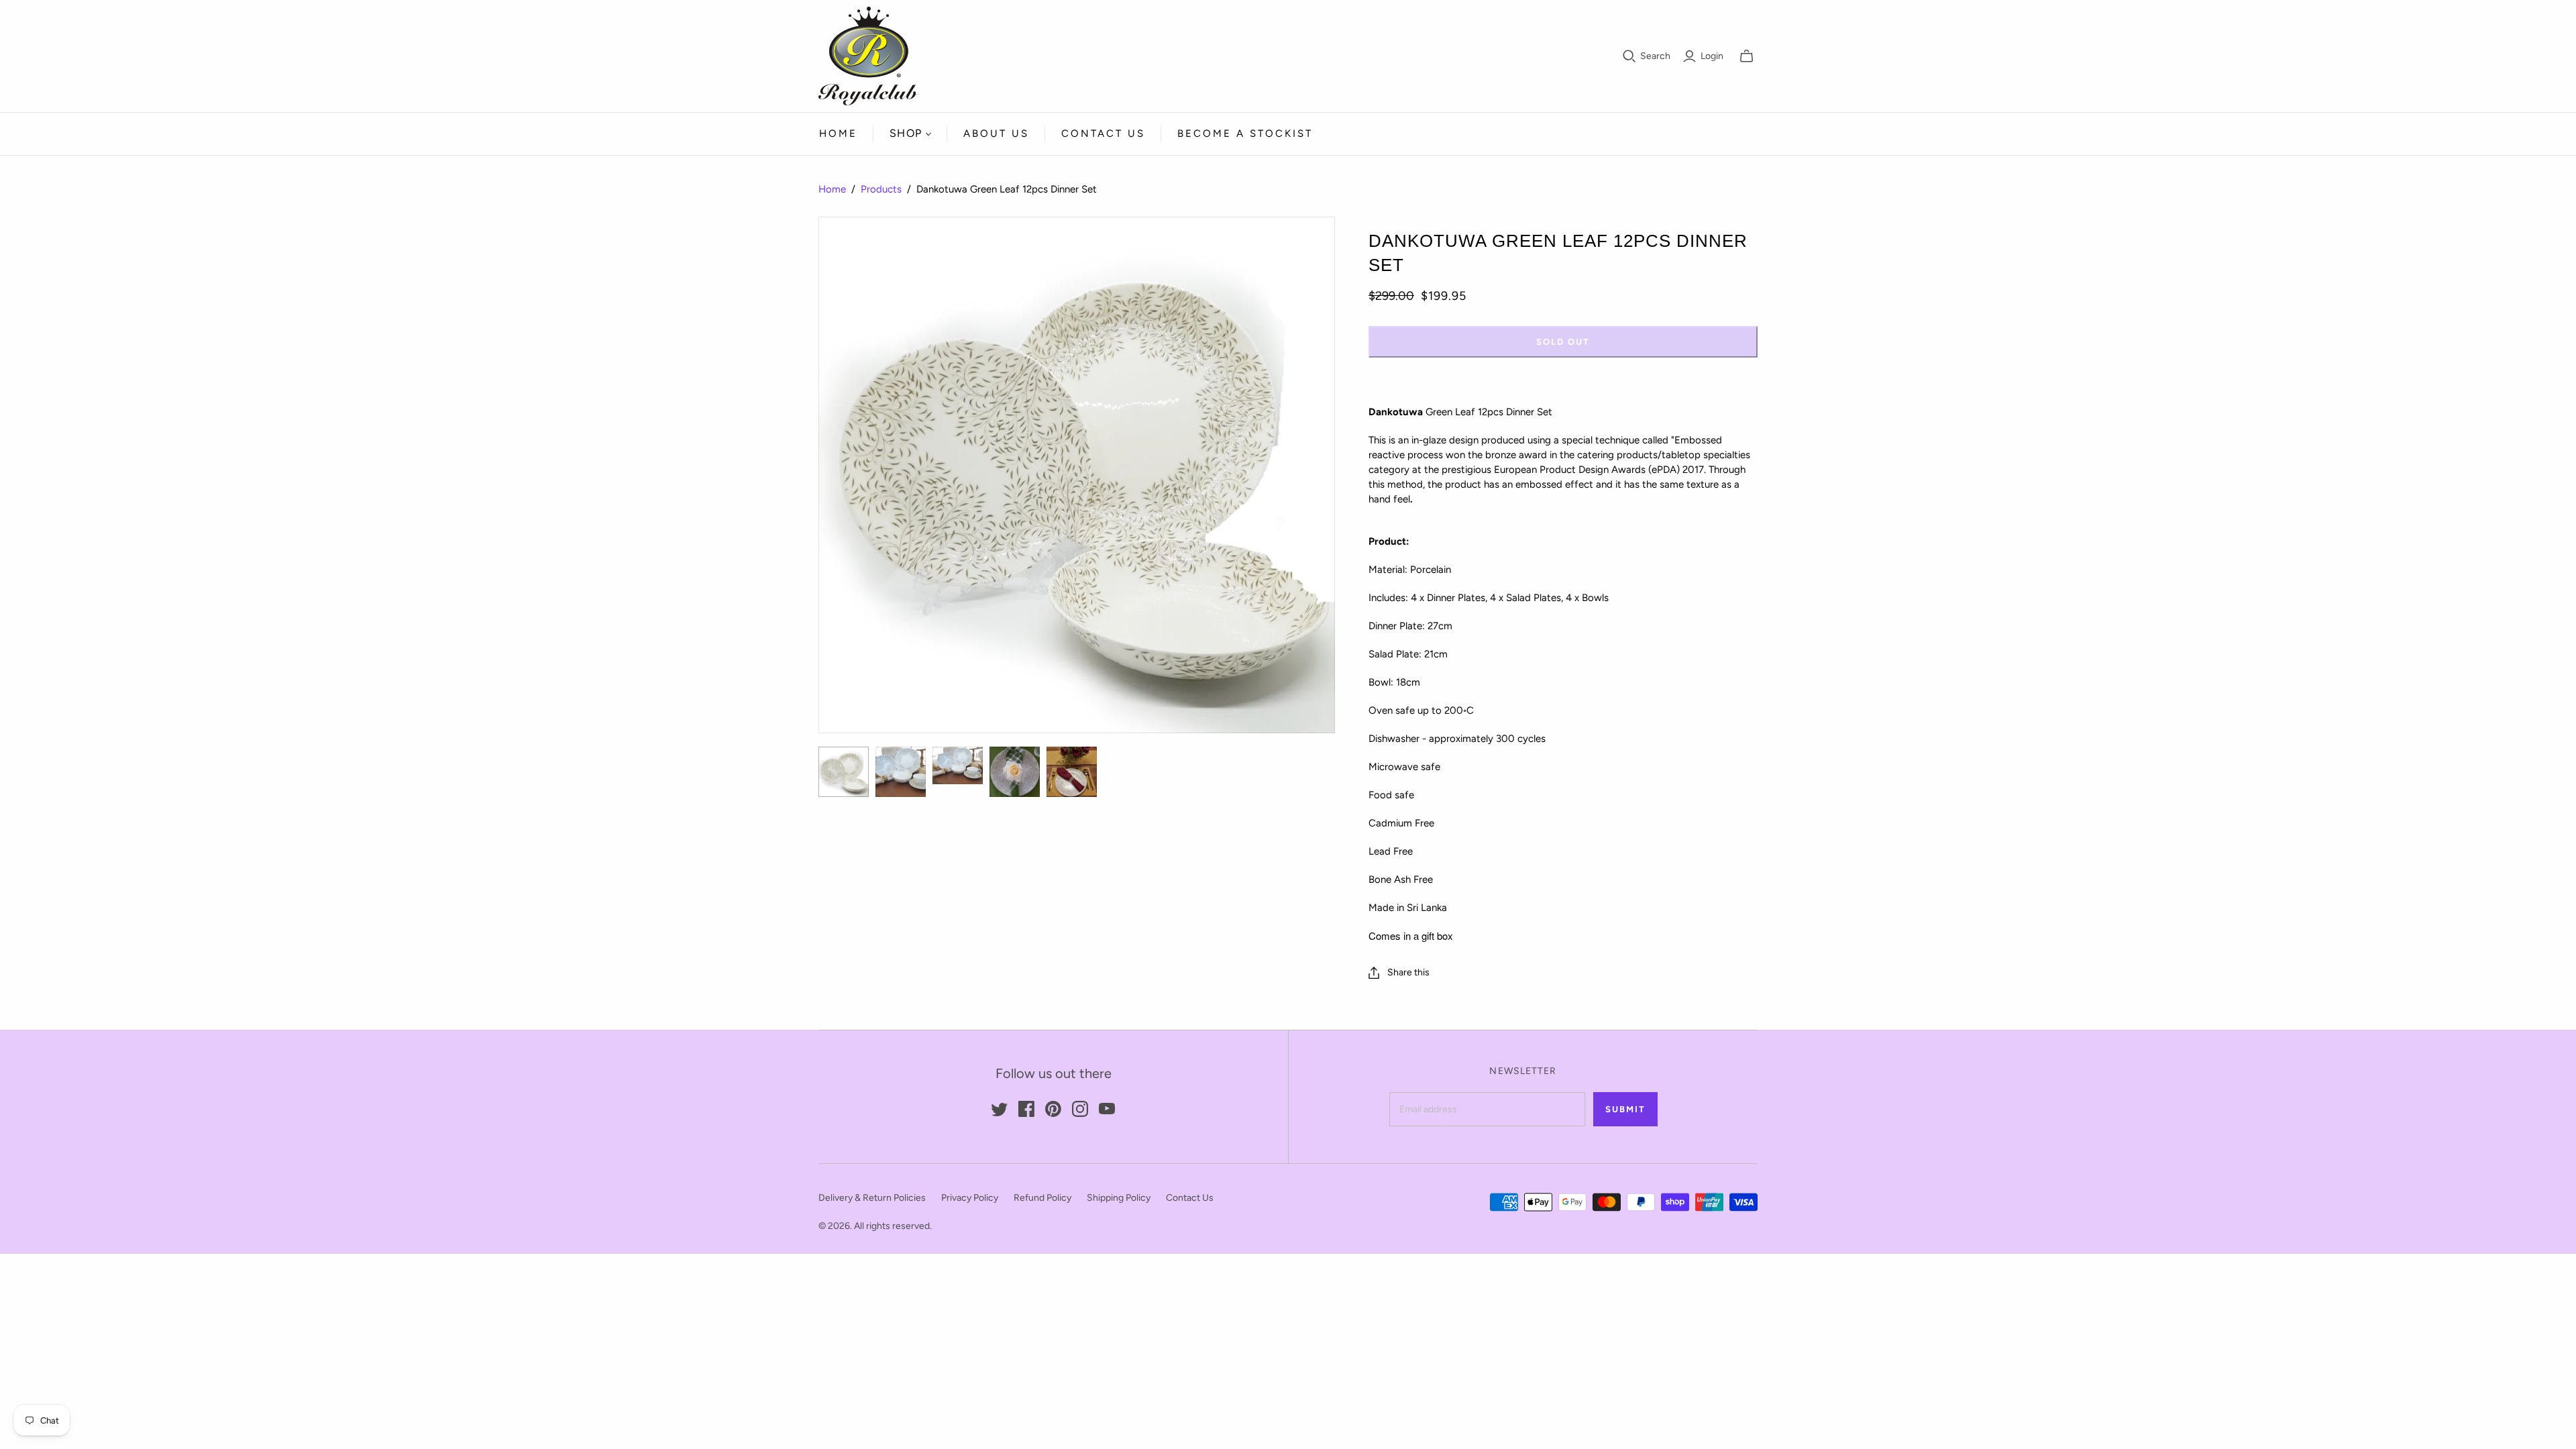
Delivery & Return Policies (872, 1198)
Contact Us (1103, 133)
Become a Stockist (1245, 133)
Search (1655, 56)
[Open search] (1629, 56)
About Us (996, 133)
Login (1712, 56)
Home (838, 133)
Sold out (1563, 342)
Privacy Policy (970, 1198)
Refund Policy (1042, 1198)
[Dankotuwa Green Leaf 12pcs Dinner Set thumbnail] (844, 772)
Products (881, 189)
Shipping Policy (1119, 1198)
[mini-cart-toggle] (1747, 56)
